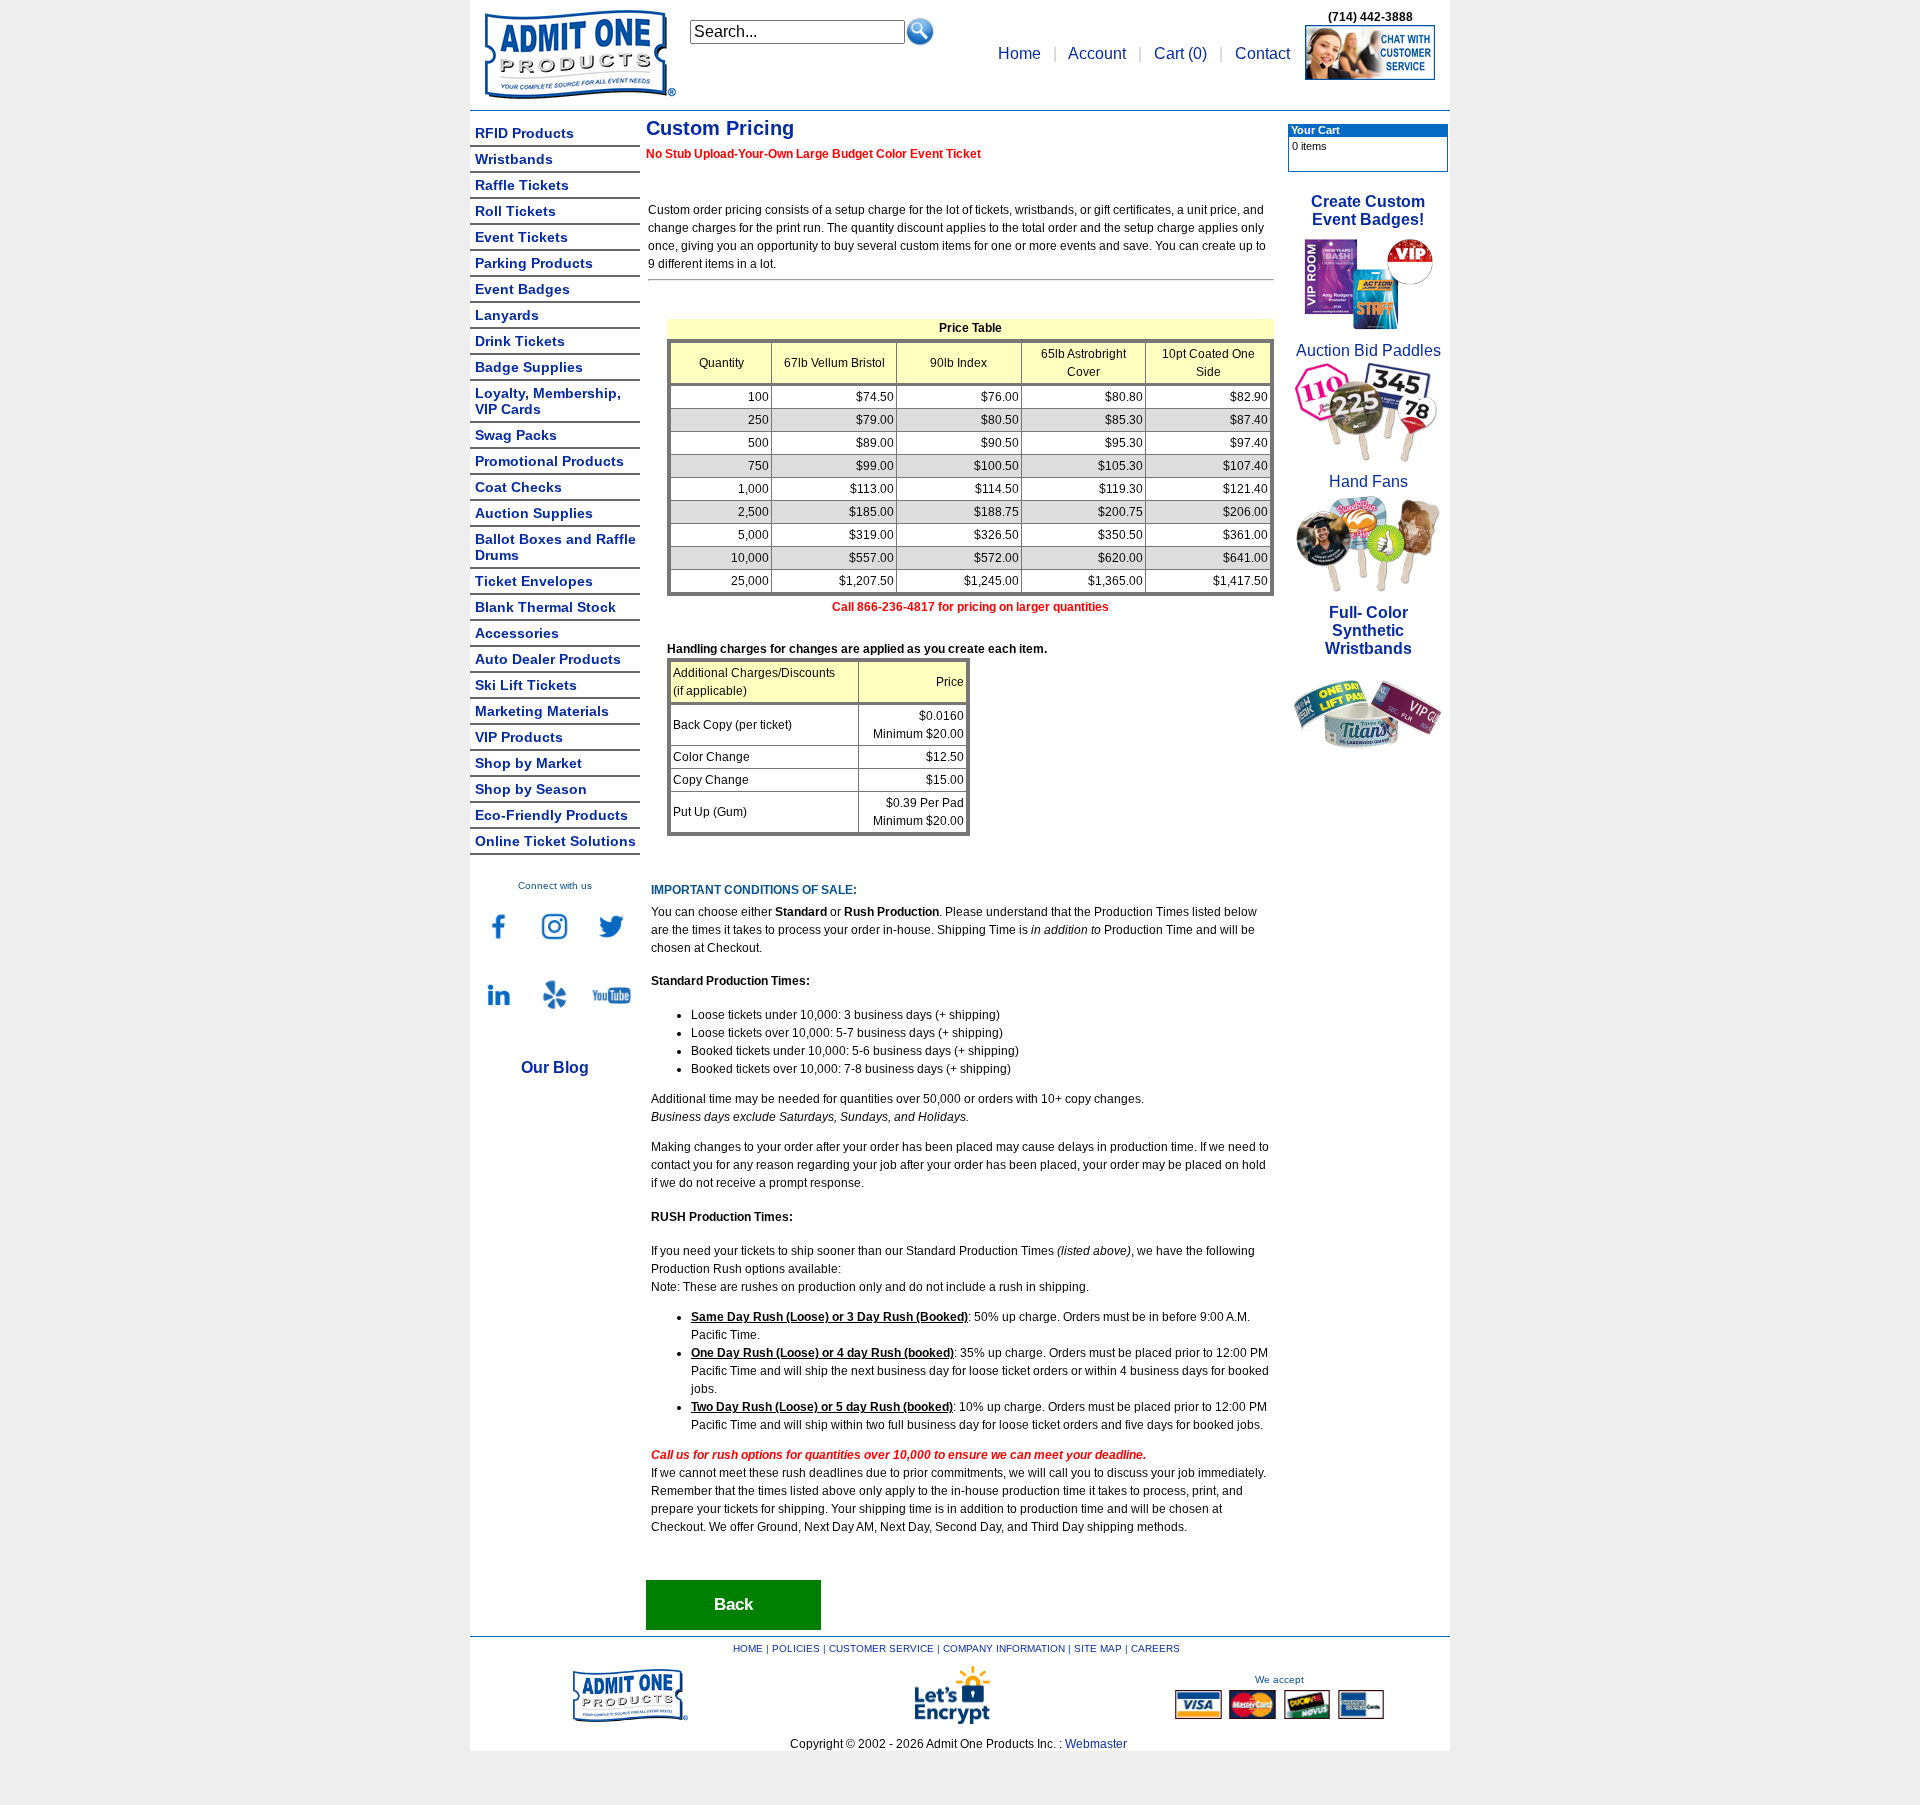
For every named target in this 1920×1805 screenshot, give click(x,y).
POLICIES (796, 1648)
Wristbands (514, 159)
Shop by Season (531, 789)
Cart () (1180, 53)
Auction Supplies (534, 513)
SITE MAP (1098, 1648)
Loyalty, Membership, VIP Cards (548, 401)
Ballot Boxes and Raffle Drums (555, 547)
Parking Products (534, 263)
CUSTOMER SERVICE (881, 1648)
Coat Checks (518, 487)
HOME (748, 1648)
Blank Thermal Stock (545, 607)
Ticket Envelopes (534, 581)
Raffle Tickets (522, 185)
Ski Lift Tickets (526, 685)
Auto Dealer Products (548, 659)
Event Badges (522, 289)
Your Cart (1315, 130)
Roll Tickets (515, 211)
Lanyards (507, 315)
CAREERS (1155, 1648)
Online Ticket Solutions (555, 841)
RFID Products (524, 133)
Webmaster (1096, 1744)
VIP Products (519, 737)
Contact (1262, 53)
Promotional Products (549, 461)
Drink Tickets (520, 341)
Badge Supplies (529, 367)
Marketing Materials (542, 711)
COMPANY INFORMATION (1004, 1648)
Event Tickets (521, 237)
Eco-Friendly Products (551, 815)
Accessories (517, 633)
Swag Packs (516, 435)
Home (1019, 53)
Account (1097, 53)
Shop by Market (528, 763)
